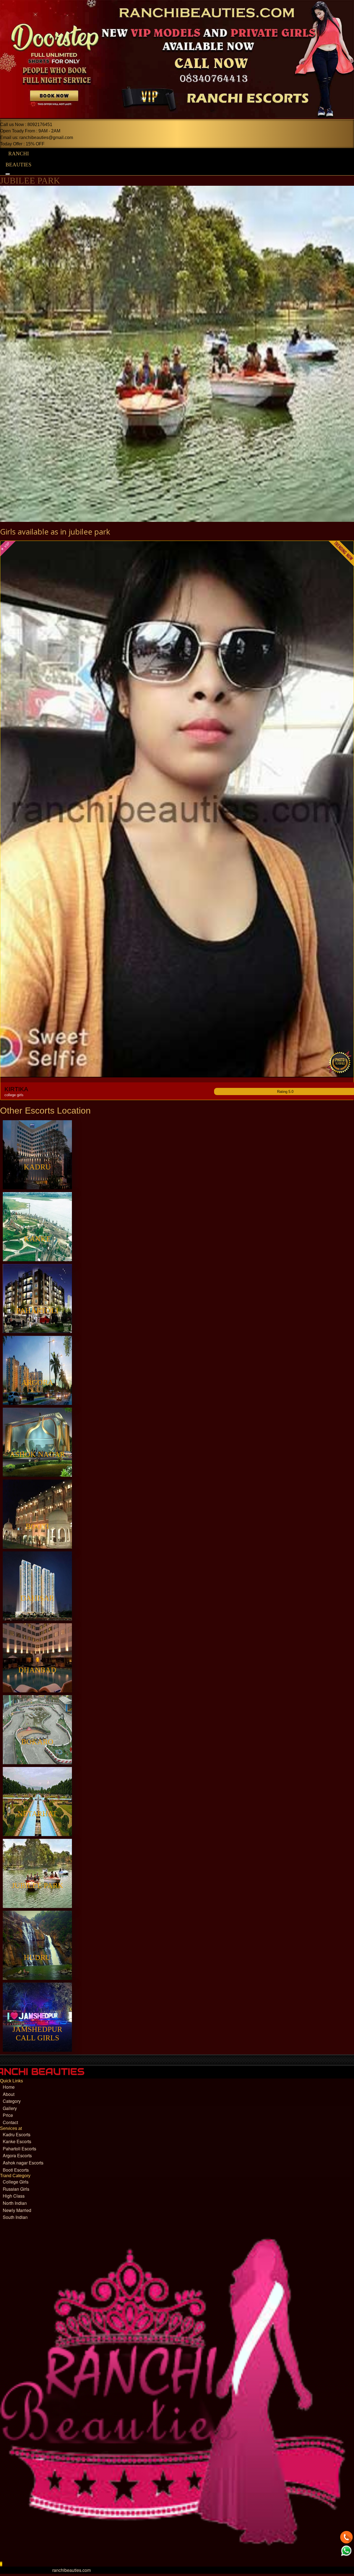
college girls (14, 1095)
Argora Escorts (17, 2155)
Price (8, 2115)
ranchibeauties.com (71, 2570)
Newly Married (17, 2210)
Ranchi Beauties (19, 159)
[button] (0, 2564)
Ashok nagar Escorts (23, 2163)
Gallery (10, 2108)
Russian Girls (16, 2189)
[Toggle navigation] (8, 174)
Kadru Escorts (17, 2134)
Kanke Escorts (17, 2141)
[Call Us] (346, 2538)
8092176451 (40, 125)
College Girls (16, 2182)
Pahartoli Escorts (19, 2149)
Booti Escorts (16, 2170)
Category (12, 2101)
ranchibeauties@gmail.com (46, 138)
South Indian (15, 2217)
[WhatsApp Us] (346, 2551)
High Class (14, 2196)
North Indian (15, 2203)
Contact (10, 2122)
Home (9, 2087)
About (9, 2094)
